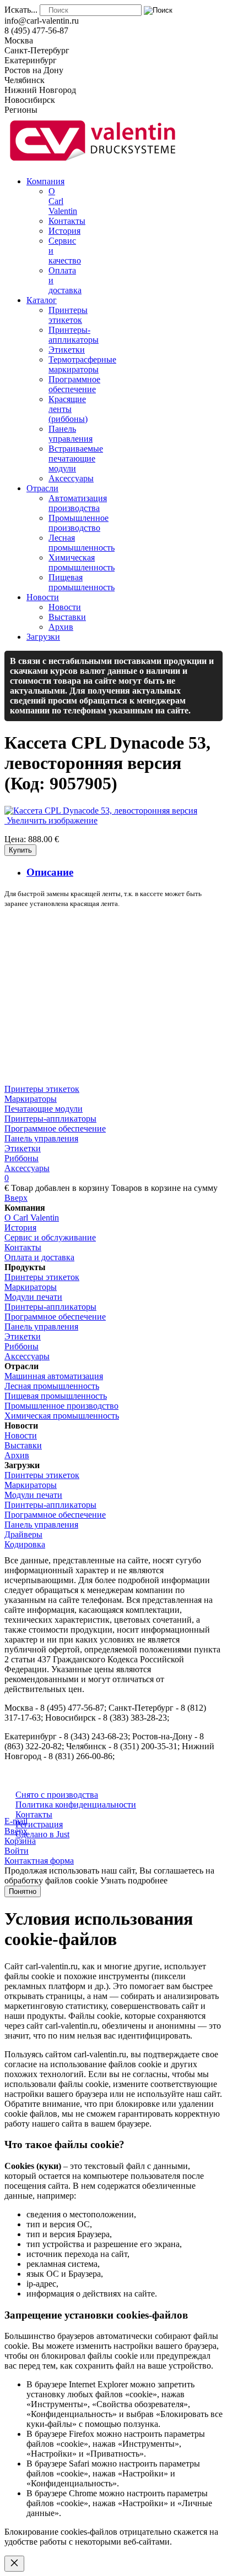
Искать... (21, 10)
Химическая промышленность (62, 1416)
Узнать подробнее (134, 1880)
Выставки (23, 1445)
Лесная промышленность (52, 1386)
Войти (17, 1851)
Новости (21, 1435)
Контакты (23, 1247)
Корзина (20, 1841)
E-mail (16, 1821)
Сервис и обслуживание (50, 1237)
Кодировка (25, 1544)
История (20, 1227)
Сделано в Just (42, 1834)
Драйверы (23, 1534)
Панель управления (41, 1138)
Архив (17, 1455)
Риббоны (21, 1158)
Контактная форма (39, 1861)
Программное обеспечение (55, 1128)
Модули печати (33, 1297)
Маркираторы (31, 1099)
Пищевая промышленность (56, 1396)
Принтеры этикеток (42, 1089)
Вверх (16, 1198)
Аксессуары (27, 1168)
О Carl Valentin (32, 1218)
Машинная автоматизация (54, 1376)
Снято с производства (57, 1795)
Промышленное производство (61, 1406)
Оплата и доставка (39, 1257)
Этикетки (23, 1148)
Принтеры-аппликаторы (50, 1119)
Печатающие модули (44, 1109)
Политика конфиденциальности (76, 1805)
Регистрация (39, 1824)
